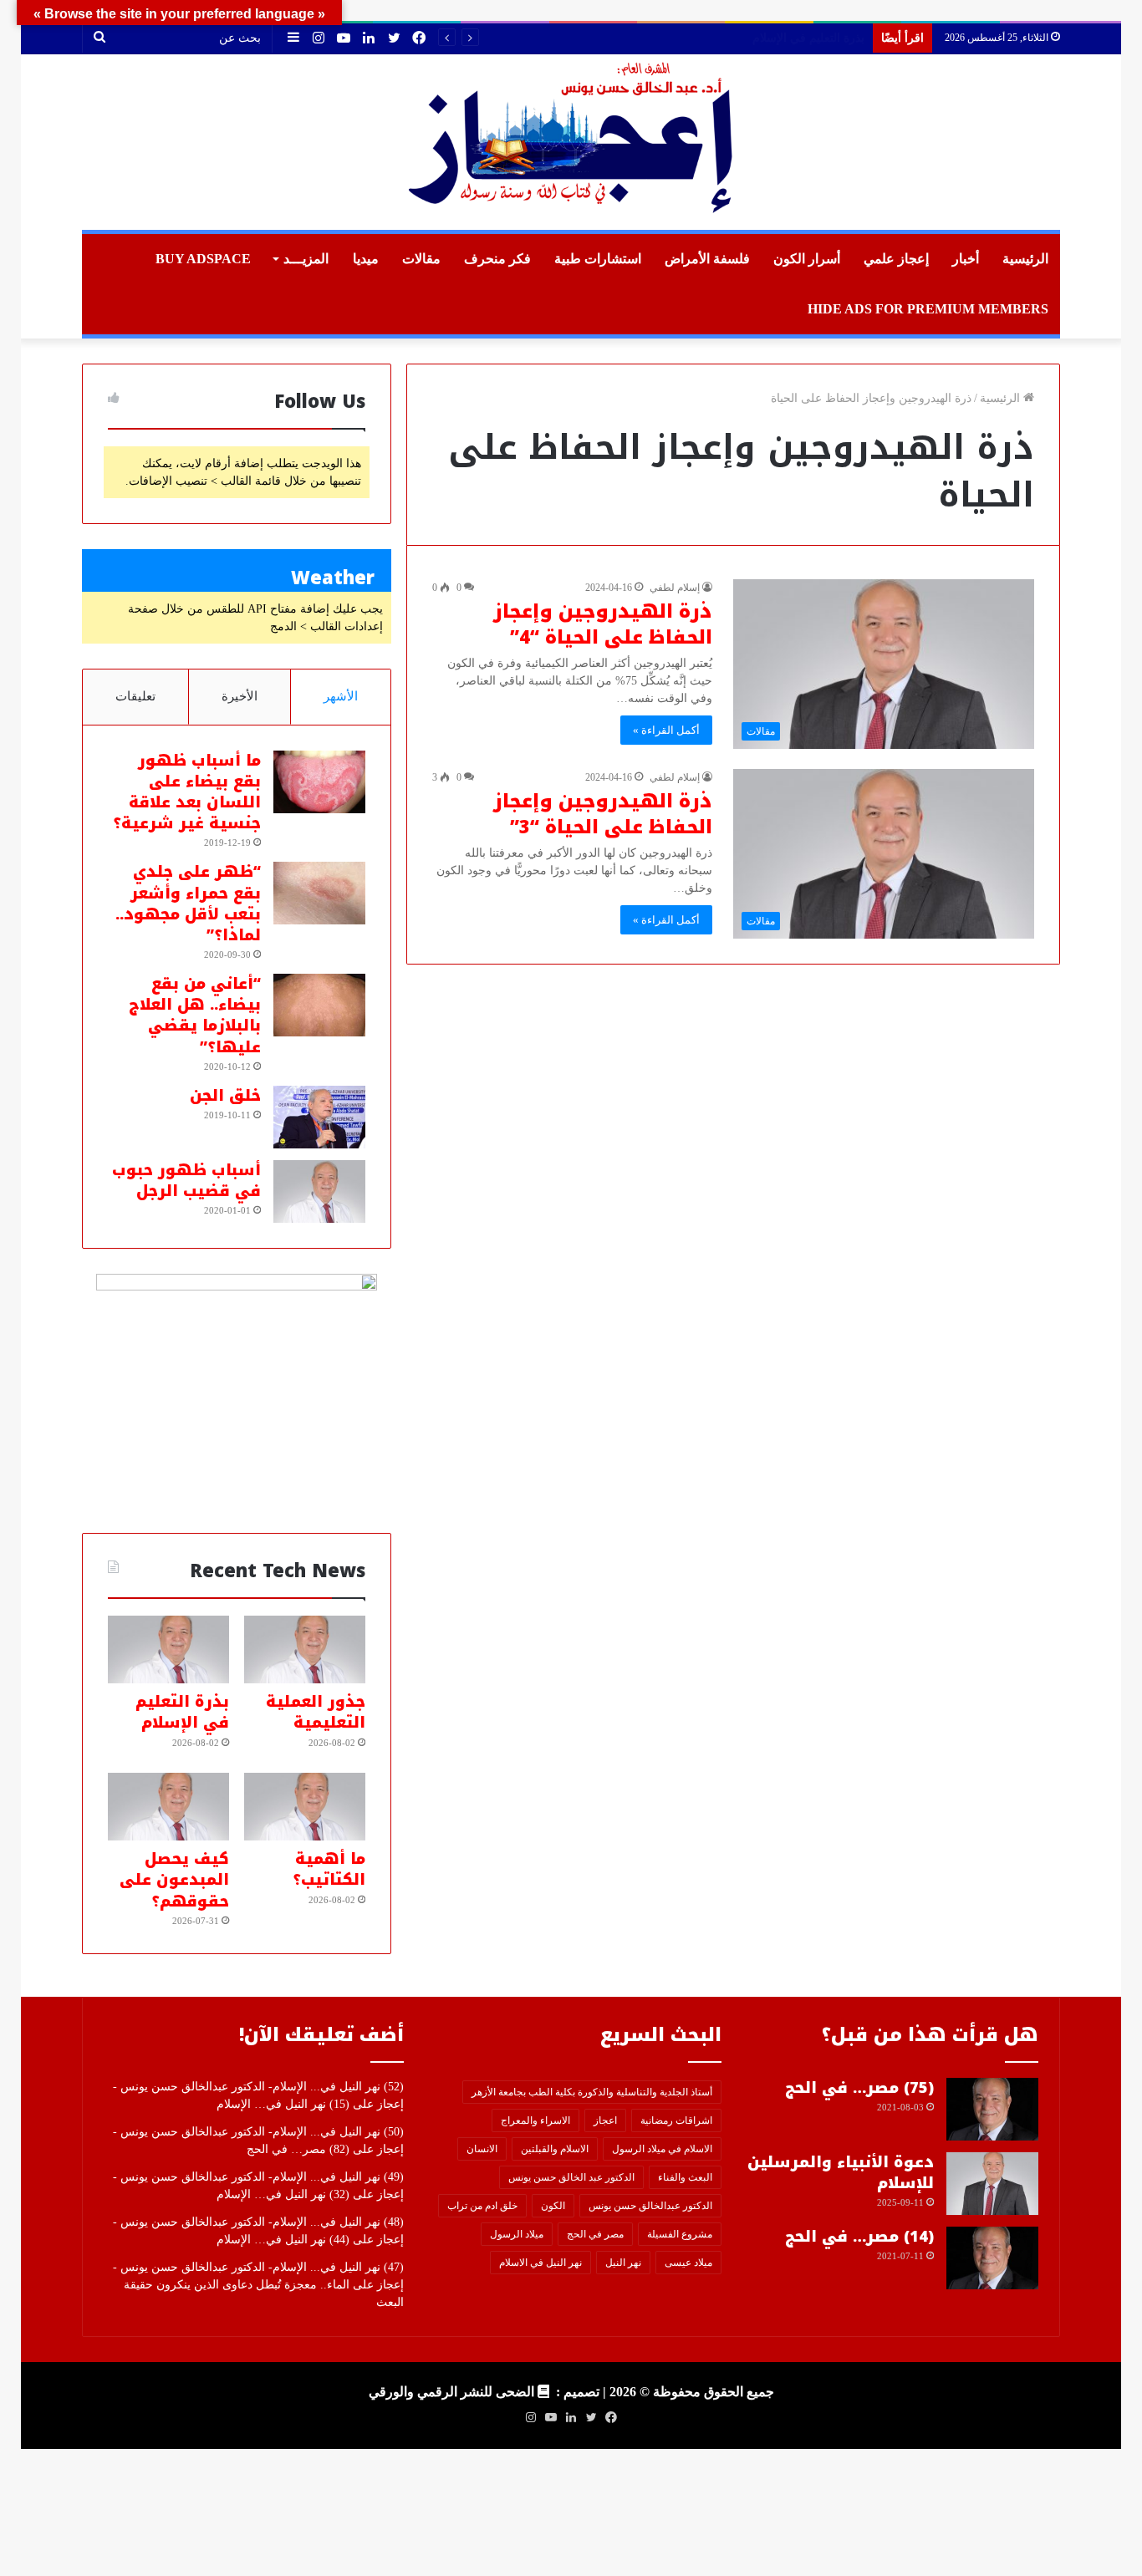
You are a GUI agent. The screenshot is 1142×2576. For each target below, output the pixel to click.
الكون (553, 2206)
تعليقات (135, 696)
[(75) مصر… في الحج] (992, 2109)
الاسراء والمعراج (535, 2120)
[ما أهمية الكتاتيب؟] (305, 1807)
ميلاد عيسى (688, 2263)
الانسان (482, 2149)
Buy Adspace (203, 259)
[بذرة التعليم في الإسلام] (168, 1650)
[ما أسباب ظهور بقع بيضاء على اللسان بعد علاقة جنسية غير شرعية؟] (319, 782)
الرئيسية (1025, 259)
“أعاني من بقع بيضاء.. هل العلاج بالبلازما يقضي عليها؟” (195, 1016)
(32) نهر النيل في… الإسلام (283, 2194)
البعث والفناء (685, 2177)
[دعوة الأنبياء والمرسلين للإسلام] (992, 2184)
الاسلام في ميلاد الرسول (662, 2149)
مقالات (421, 259)
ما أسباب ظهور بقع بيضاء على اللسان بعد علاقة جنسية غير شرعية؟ (187, 792)
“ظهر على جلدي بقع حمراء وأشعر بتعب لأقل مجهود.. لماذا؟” (188, 904)
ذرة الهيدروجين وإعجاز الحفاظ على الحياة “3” (603, 815)
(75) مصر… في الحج (859, 2088)
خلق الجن (225, 1096)
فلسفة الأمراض (707, 259)
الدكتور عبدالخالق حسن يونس (650, 2206)
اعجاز (605, 2120)
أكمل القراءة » (666, 730)
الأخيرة (240, 696)
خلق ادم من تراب (482, 2206)
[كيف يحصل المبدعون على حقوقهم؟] (168, 1807)
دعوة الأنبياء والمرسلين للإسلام (841, 2173)
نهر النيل (623, 2263)
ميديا (366, 259)
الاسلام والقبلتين (555, 2149)
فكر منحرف (497, 259)
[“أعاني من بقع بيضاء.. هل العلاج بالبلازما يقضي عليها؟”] (319, 1005)
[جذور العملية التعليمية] (305, 1650)
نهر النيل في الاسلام (540, 2263)
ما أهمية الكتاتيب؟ (821, 38)
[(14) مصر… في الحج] (992, 2258)
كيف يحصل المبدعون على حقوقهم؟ (174, 1880)
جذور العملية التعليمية (316, 1712)
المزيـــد (306, 259)
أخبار (966, 259)
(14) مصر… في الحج (859, 2237)
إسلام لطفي (675, 588)
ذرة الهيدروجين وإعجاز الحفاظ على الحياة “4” (603, 625)
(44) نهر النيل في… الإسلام (283, 2240)
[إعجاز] (571, 142)
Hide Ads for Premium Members (928, 309)
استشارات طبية (598, 259)
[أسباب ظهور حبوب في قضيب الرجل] (319, 1191)
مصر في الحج (595, 2234)
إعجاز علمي (896, 259)
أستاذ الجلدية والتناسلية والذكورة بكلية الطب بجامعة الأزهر (592, 2092)
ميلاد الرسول (517, 2234)
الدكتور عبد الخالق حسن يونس (571, 2177)
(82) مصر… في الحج (298, 2149)
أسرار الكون (807, 259)
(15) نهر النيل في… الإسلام (283, 2104)
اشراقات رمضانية (676, 2120)
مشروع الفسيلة (680, 2234)
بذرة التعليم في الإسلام (182, 1712)
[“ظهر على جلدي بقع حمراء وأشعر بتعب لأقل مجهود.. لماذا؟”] (319, 893)
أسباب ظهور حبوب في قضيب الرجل (186, 1181)
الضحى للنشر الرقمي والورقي (451, 2392)
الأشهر (341, 696)
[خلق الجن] (319, 1117)
